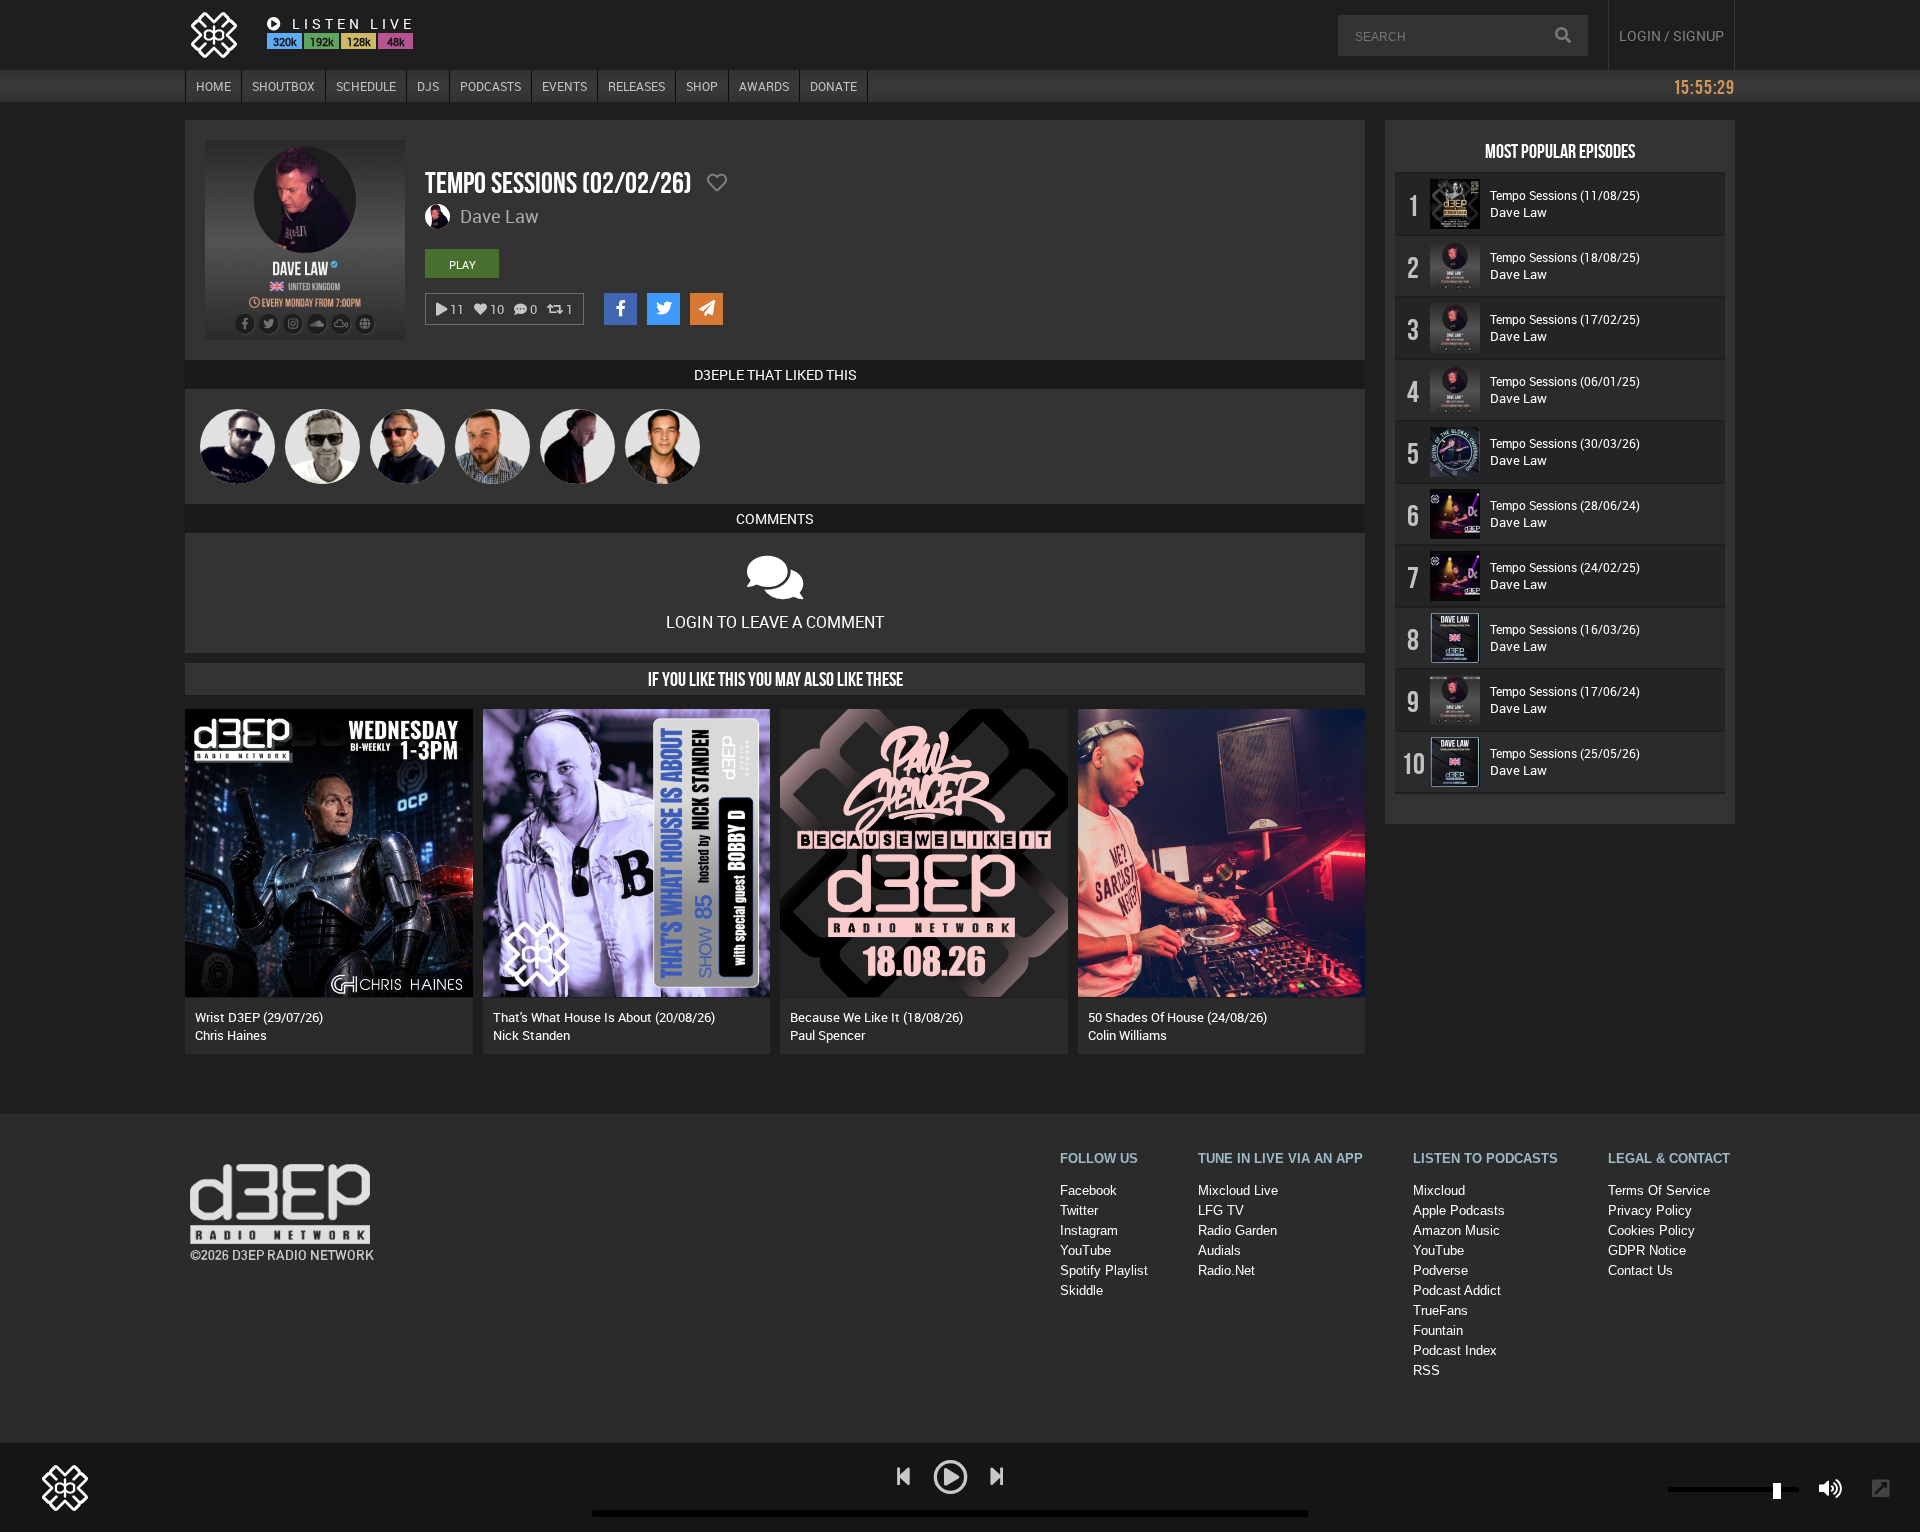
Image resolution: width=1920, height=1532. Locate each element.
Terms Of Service (1659, 1190)
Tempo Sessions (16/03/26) (1565, 629)
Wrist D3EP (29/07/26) (259, 1017)
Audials (1219, 1250)
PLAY (462, 264)
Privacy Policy (1650, 1210)
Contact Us (1640, 1270)
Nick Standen (531, 1035)
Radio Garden (1237, 1230)
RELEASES (636, 86)
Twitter (1079, 1210)
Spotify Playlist (1104, 1270)
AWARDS (764, 86)
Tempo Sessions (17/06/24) (1565, 691)
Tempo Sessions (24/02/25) (1565, 567)
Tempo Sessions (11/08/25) (1565, 195)
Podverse (1440, 1270)
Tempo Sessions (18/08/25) (1565, 257)
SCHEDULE (366, 86)
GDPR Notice (1647, 1250)
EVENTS (564, 86)
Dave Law (1518, 212)
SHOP (702, 86)
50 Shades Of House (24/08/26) (1177, 1017)
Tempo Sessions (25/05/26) (1565, 753)
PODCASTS (490, 86)
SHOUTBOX (283, 86)
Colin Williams (1127, 1035)
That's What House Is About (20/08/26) (604, 1017)
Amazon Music (1456, 1230)
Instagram (1089, 1230)
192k (322, 41)
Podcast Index (1455, 1350)
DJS (428, 86)
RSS (1426, 1370)
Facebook (1088, 1190)
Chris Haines (231, 1035)
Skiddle (1081, 1290)
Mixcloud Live (1238, 1190)
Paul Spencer (827, 1035)
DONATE (833, 86)
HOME (213, 86)
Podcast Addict (1457, 1290)
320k (285, 41)
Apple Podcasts (1459, 1210)
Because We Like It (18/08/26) (876, 1017)
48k (396, 41)
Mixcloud (1439, 1190)
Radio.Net (1226, 1270)
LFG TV (1221, 1210)
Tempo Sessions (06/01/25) (1565, 381)
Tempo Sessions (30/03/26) (1565, 443)
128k (359, 41)
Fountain (1438, 1330)
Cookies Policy (1651, 1230)
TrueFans (1440, 1310)
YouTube (1085, 1250)
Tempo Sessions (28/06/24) (1565, 505)
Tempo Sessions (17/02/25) (1565, 319)
